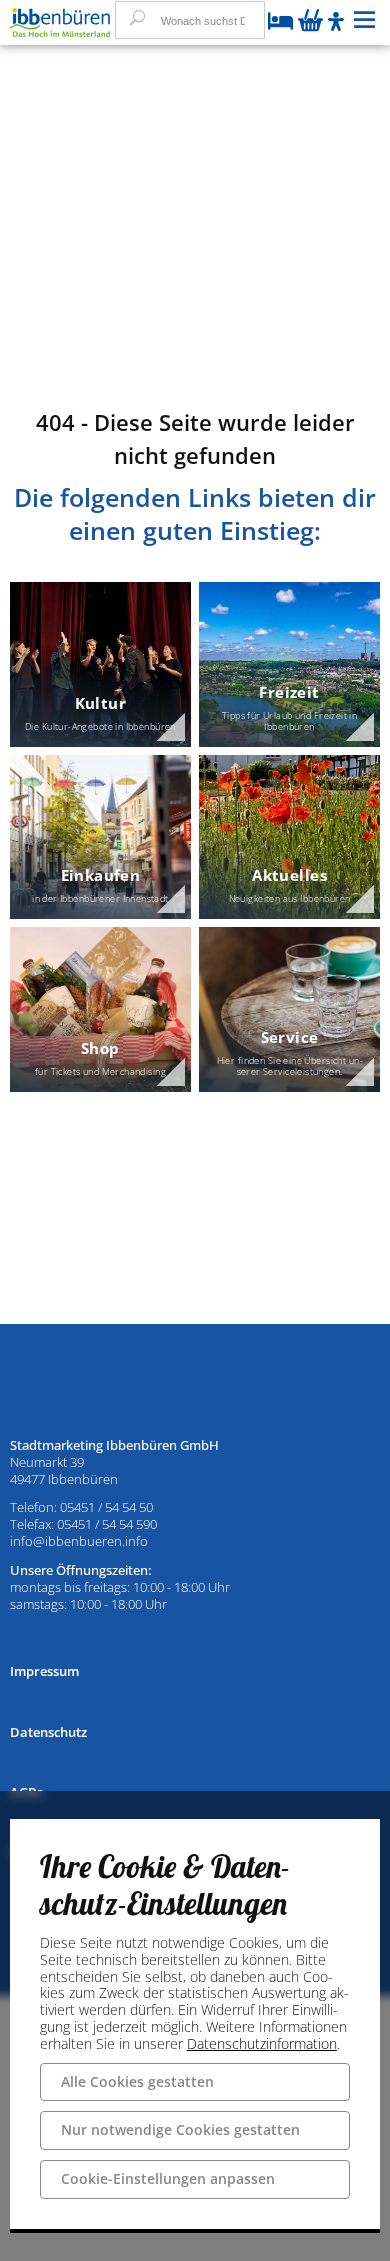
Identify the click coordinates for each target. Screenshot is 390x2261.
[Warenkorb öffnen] (310, 22)
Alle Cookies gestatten (137, 2081)
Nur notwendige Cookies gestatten (180, 2129)
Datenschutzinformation (262, 2043)
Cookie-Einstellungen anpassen (168, 2178)
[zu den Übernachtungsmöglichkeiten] (280, 23)
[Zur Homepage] (60, 23)
